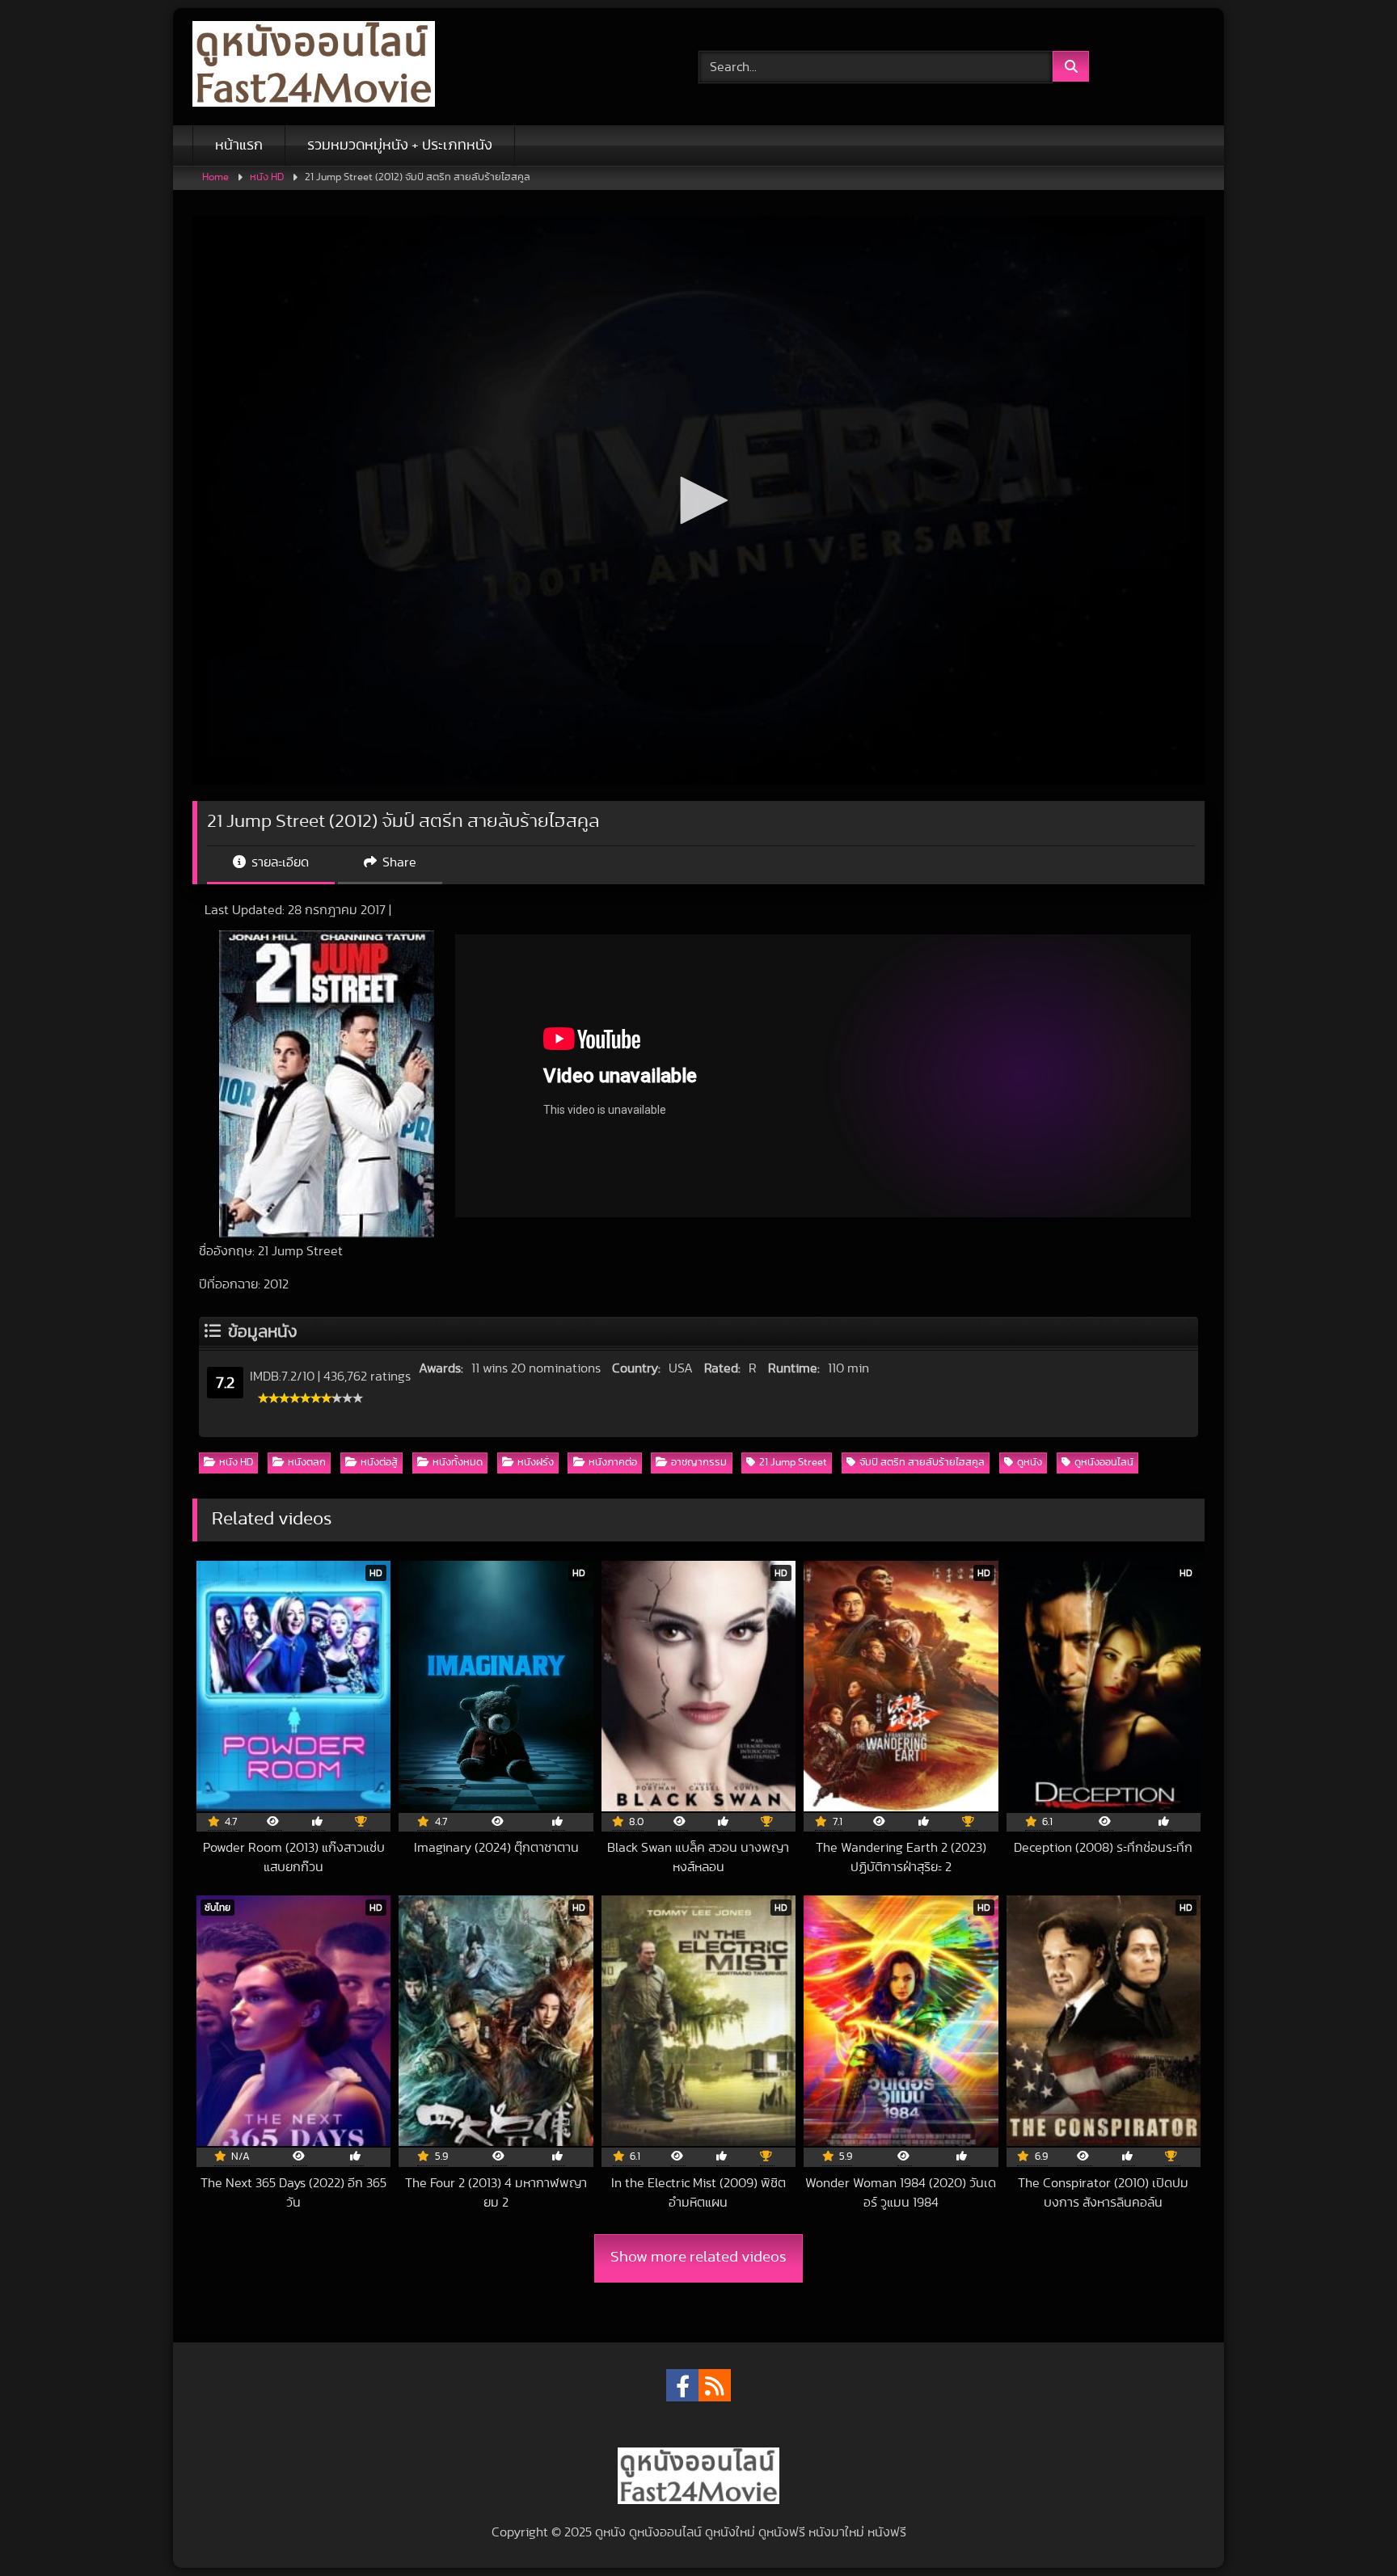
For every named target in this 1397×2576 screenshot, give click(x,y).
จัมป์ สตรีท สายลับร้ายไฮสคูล (922, 1463)
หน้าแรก (239, 145)
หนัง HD (267, 177)
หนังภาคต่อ (613, 1463)
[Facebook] (682, 2385)
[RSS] (715, 2385)
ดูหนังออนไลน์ (1104, 1463)
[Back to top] (1347, 2528)
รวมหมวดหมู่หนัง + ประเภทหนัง (400, 145)
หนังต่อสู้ (379, 1463)
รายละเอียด (279, 862)
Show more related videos (698, 2257)
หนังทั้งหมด (458, 1463)
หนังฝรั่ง (536, 1463)
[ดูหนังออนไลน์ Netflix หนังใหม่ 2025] (314, 67)
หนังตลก (307, 1463)
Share (398, 862)
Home (215, 177)
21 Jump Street (793, 1463)
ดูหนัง (1030, 1463)
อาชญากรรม (699, 1463)
